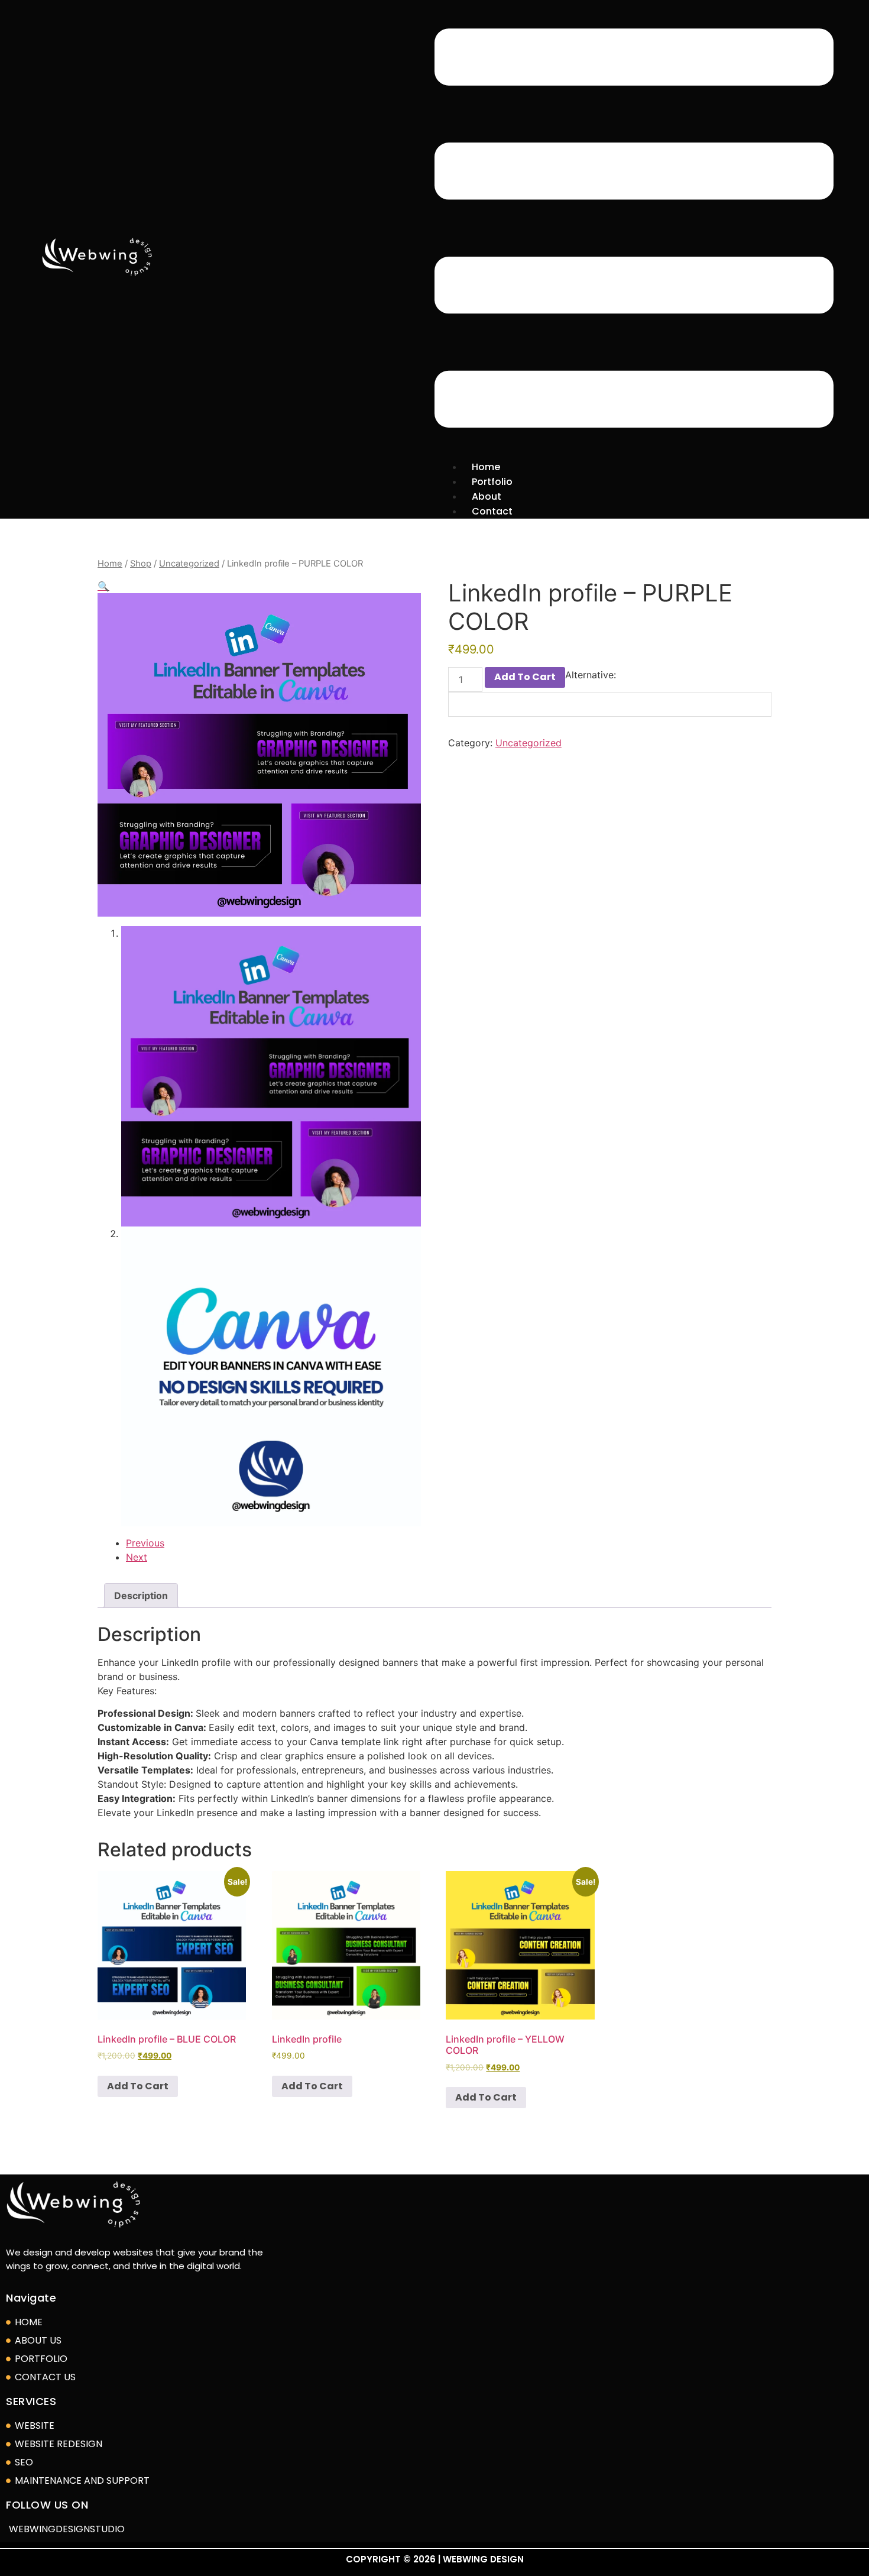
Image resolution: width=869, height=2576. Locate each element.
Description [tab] (141, 1596)
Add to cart (525, 677)
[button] (634, 230)
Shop (141, 564)
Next (137, 1557)
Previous (145, 1543)
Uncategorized (189, 564)
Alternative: (591, 675)
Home (110, 564)
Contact (492, 511)
